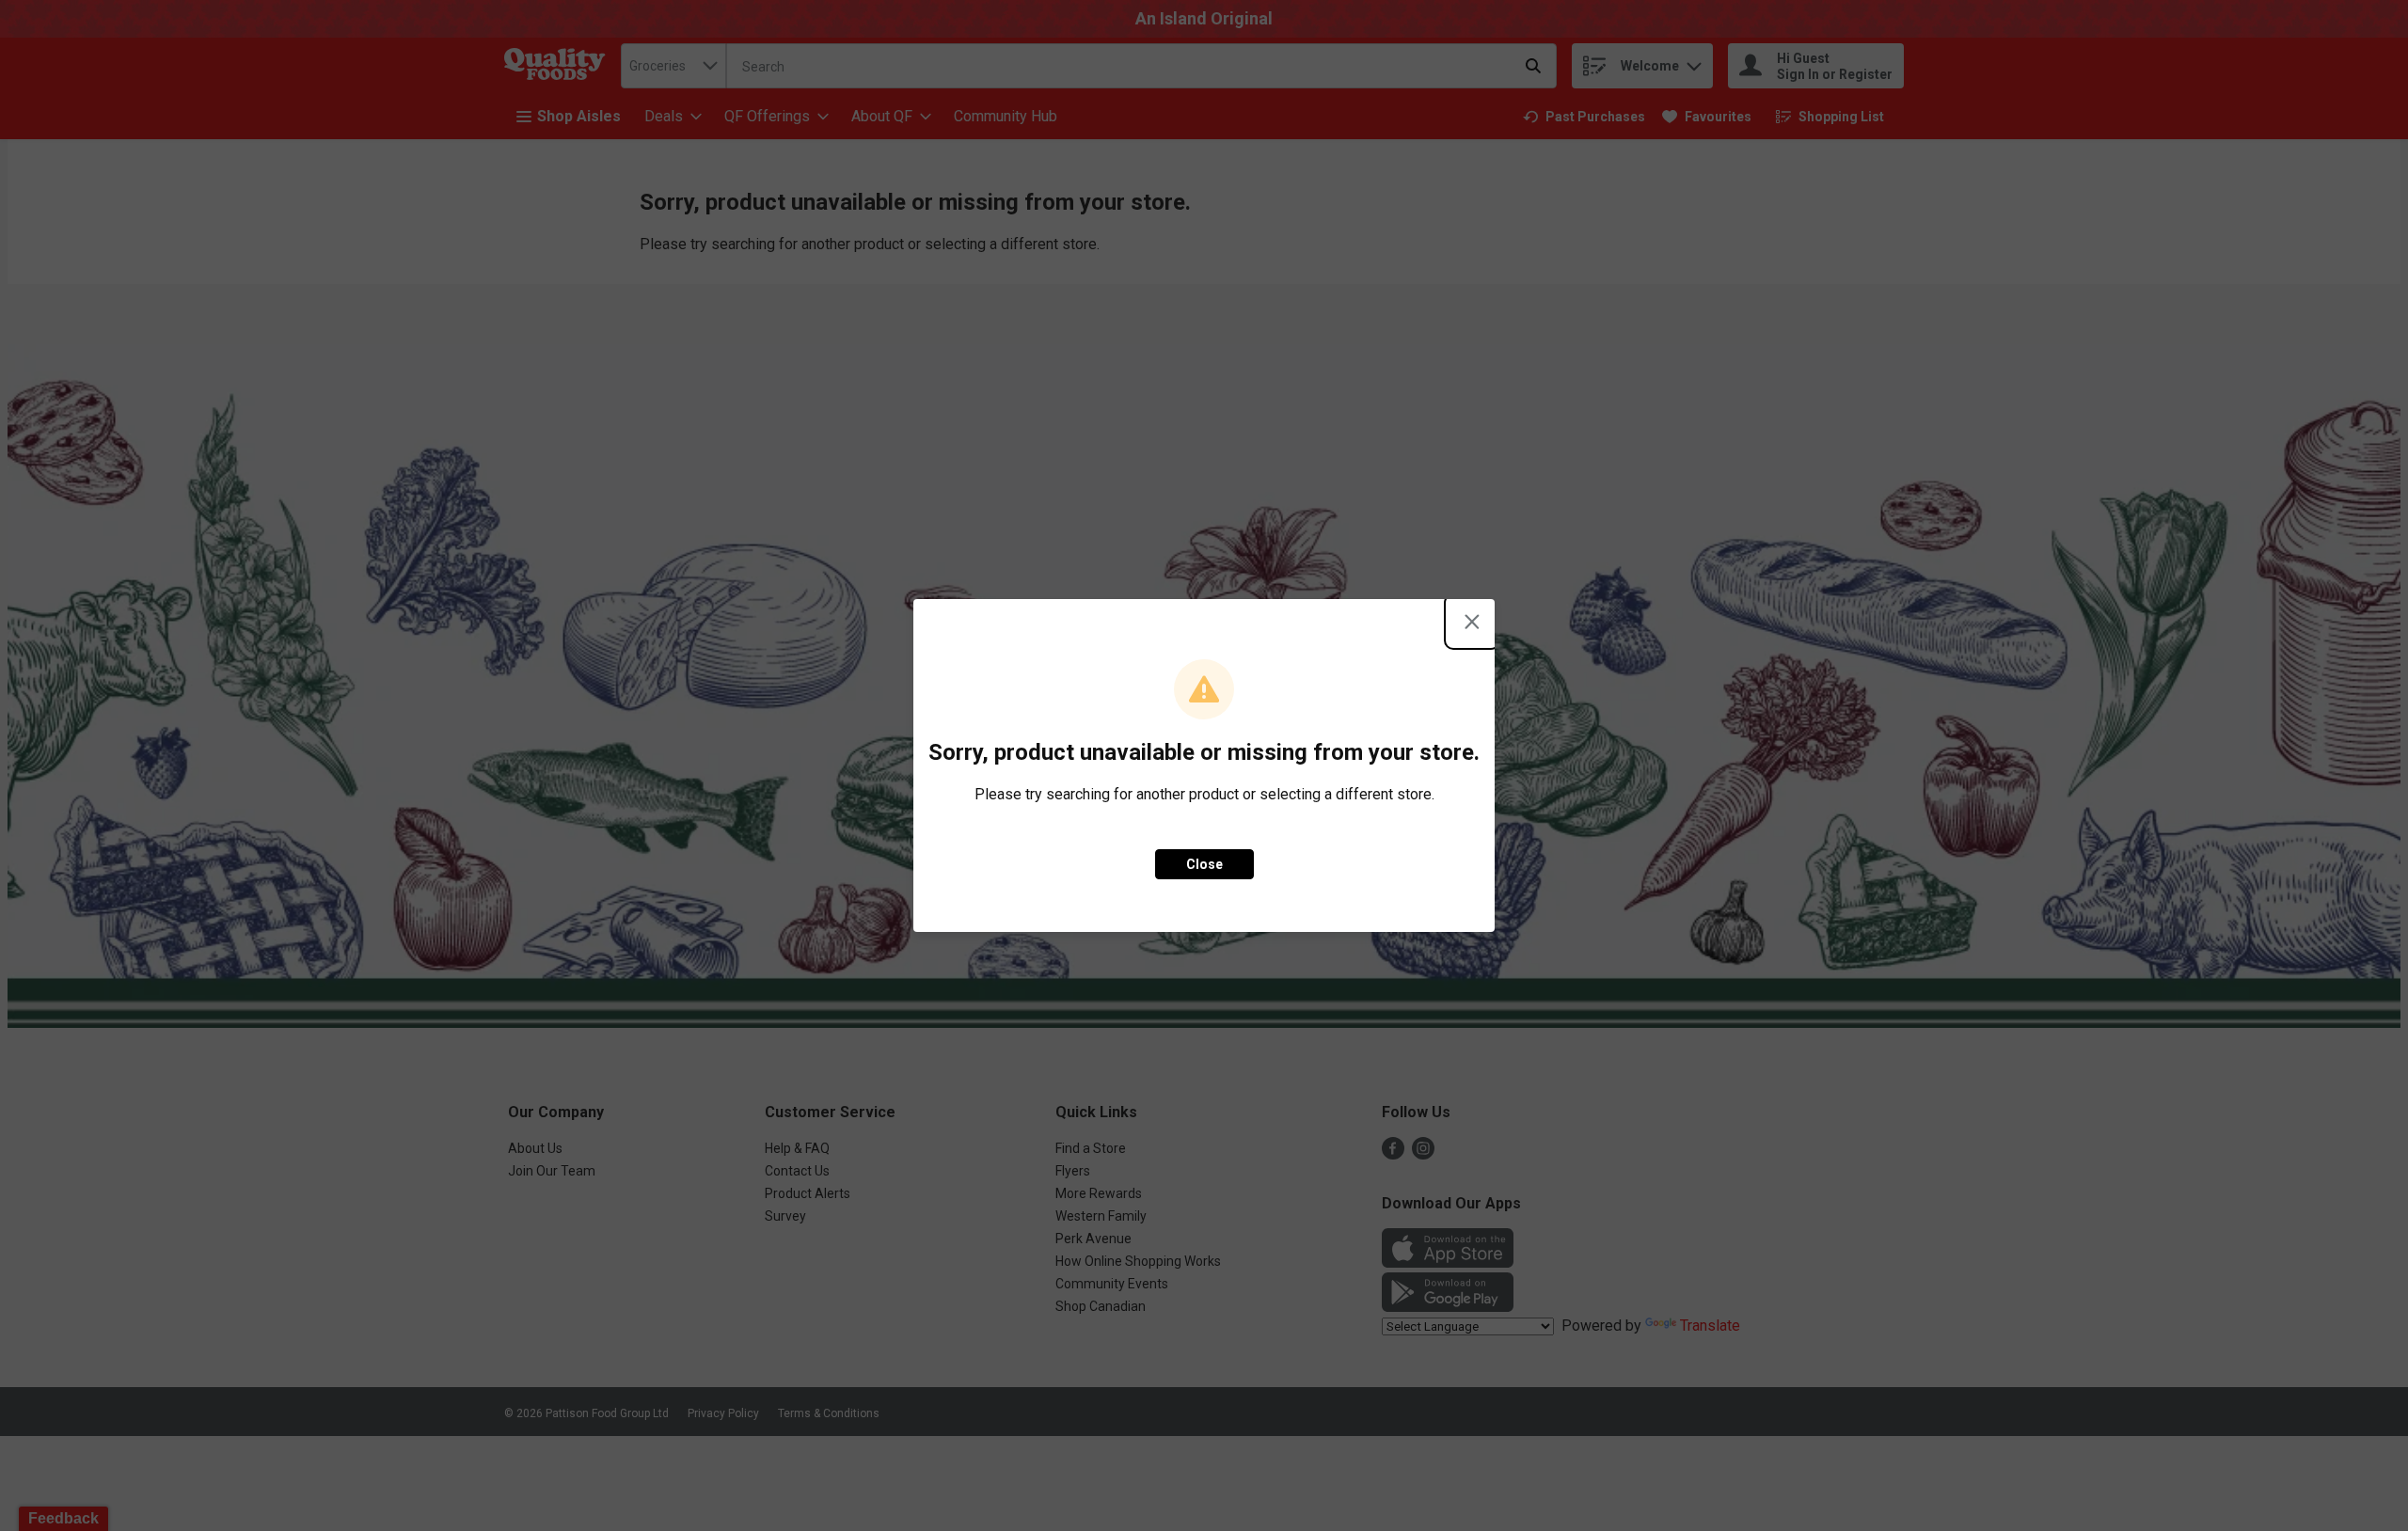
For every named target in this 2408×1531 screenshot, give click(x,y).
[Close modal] (1472, 622)
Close (1204, 864)
